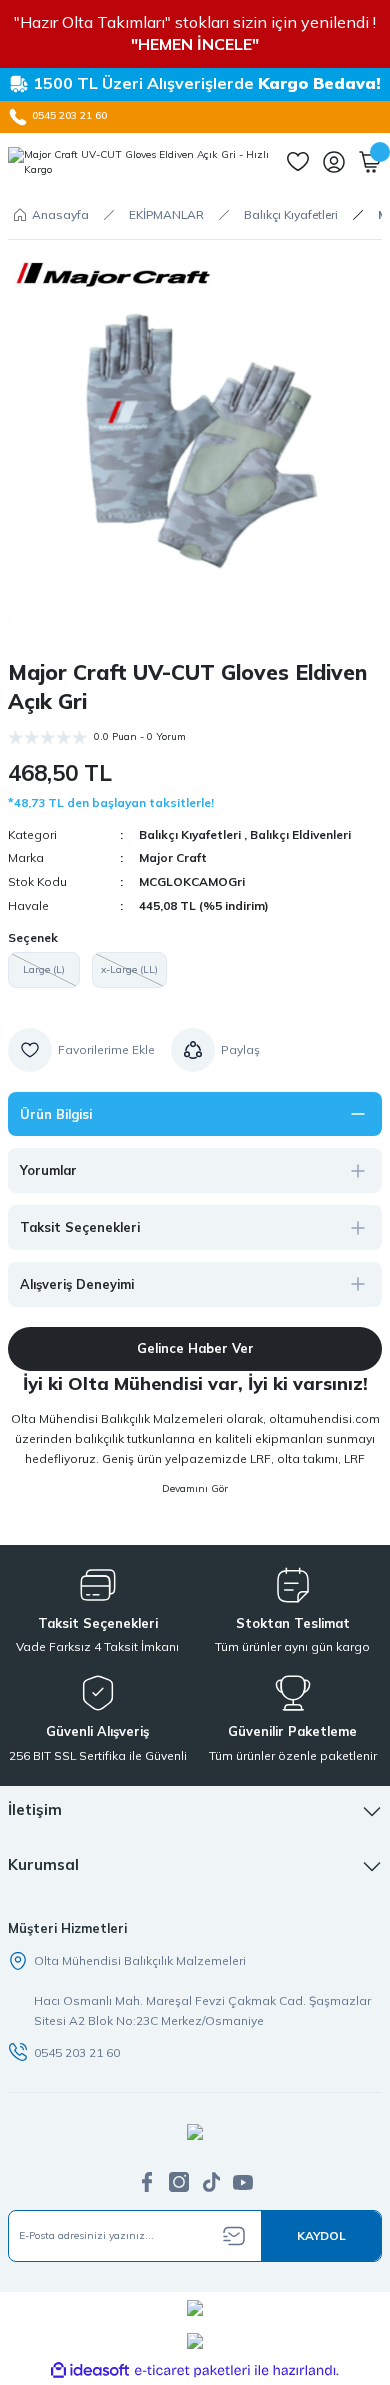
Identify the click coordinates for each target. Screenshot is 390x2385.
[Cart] (370, 162)
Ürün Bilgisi (56, 1114)
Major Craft (173, 857)
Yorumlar (48, 1170)
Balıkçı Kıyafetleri (190, 834)
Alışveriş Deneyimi (77, 1284)
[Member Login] (334, 162)
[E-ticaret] (192, 2370)
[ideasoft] (90, 2371)
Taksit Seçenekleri (80, 1227)
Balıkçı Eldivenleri (300, 834)
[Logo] (139, 162)
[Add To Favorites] (81, 1050)
